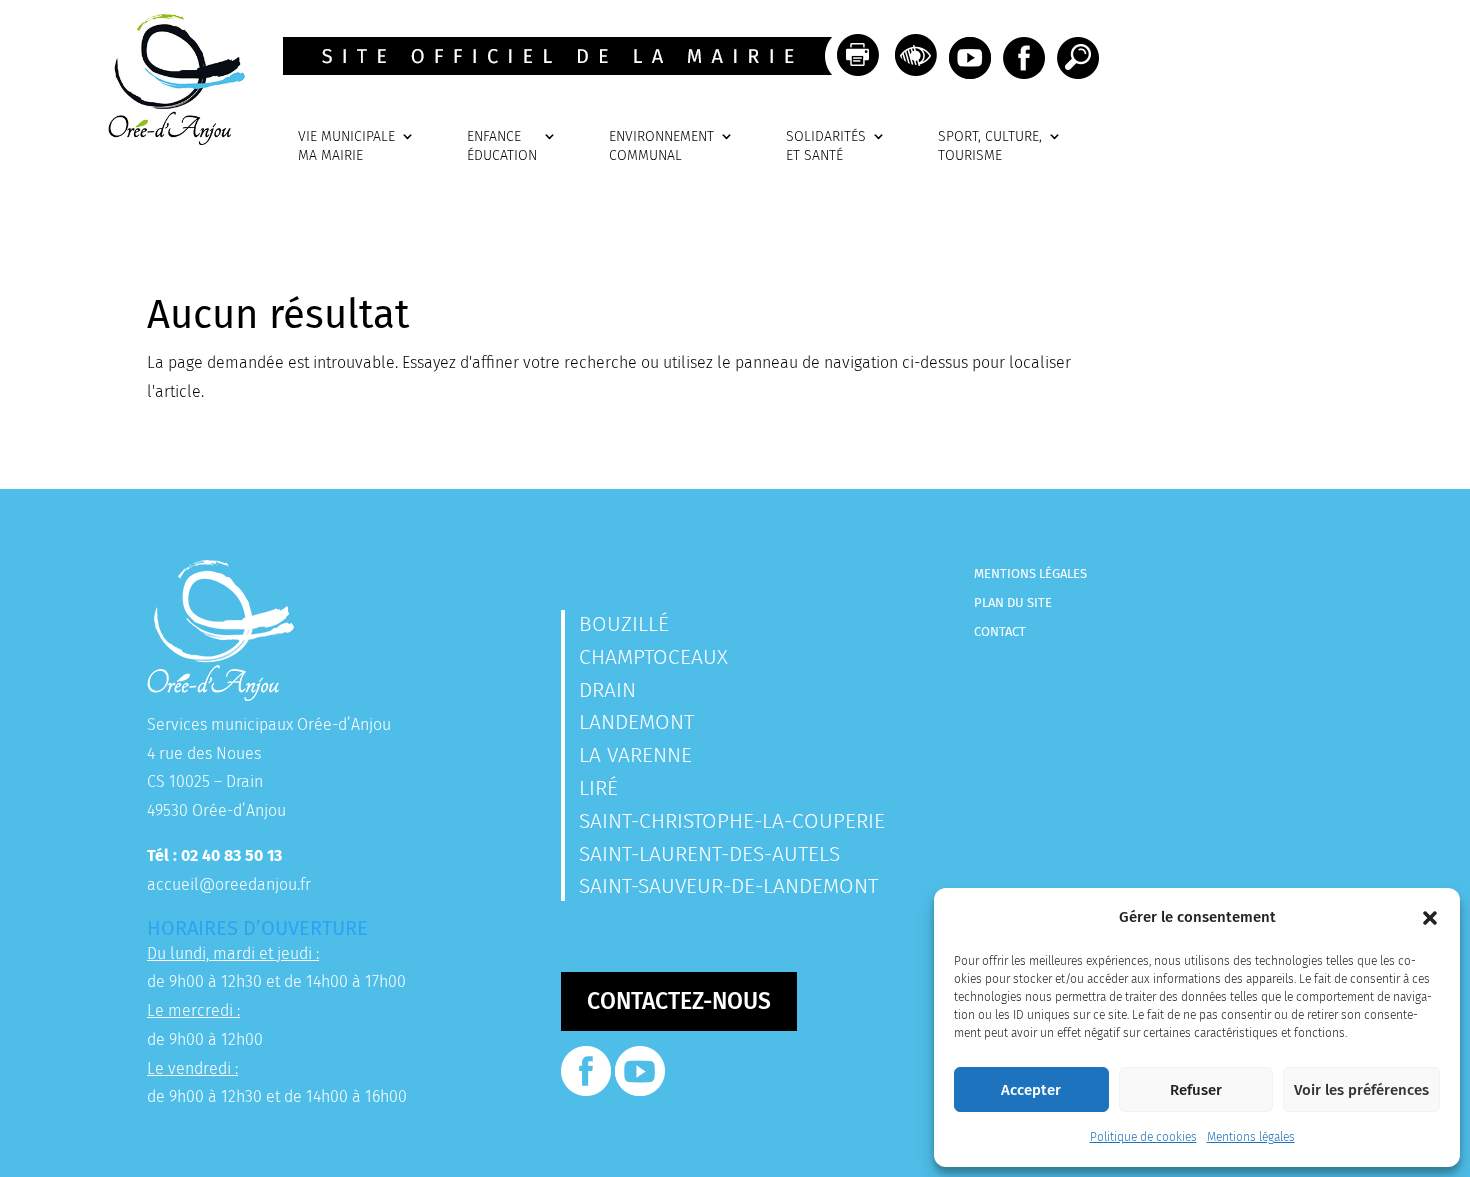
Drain (607, 690)
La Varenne (635, 755)
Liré (598, 788)
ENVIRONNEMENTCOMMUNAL (661, 146)
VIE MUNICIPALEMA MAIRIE (346, 146)
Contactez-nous (679, 1001)
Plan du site (1013, 602)
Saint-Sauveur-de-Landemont (728, 886)
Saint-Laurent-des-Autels (709, 854)
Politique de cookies (1143, 1137)
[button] (1430, 918)
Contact (1000, 631)
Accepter (1031, 1090)
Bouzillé (624, 624)
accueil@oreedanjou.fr (229, 884)
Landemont (636, 722)
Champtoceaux (653, 657)
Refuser (1196, 1090)
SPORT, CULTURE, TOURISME (990, 146)
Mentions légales (1251, 1137)
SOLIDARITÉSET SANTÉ (826, 146)
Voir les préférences (1361, 1090)
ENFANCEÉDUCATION (502, 146)
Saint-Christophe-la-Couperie (732, 821)
